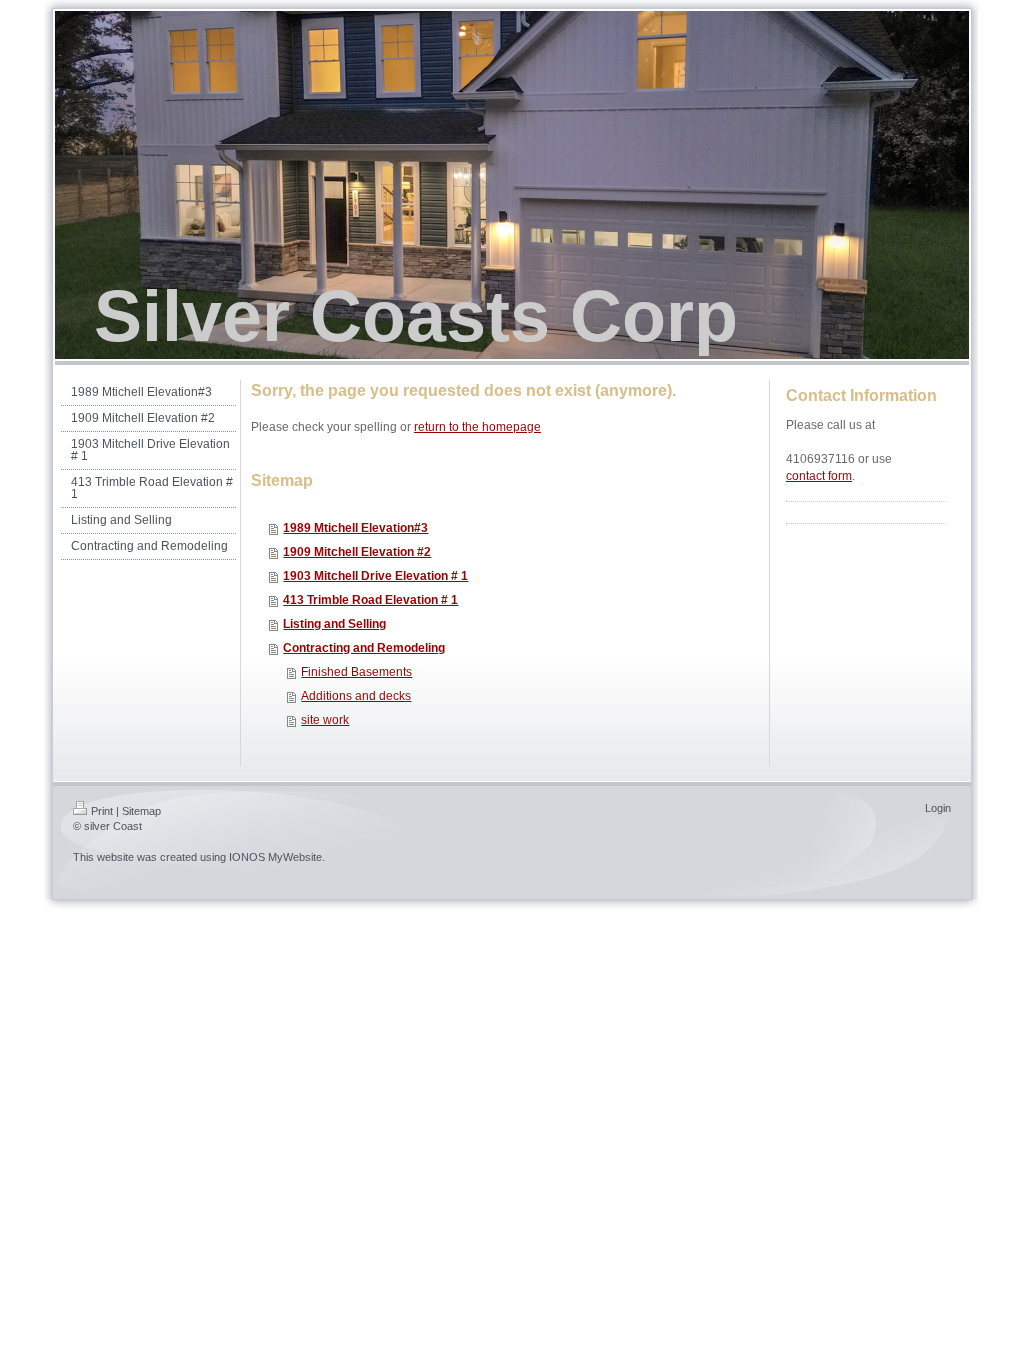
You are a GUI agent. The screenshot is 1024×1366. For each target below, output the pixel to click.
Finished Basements (356, 672)
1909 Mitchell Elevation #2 (357, 552)
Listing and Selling (334, 624)
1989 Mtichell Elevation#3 (355, 528)
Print (102, 811)
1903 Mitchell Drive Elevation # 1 (375, 576)
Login (938, 808)
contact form (819, 476)
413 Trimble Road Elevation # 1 (370, 600)
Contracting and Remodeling (364, 648)
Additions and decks (356, 696)
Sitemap (141, 811)
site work (325, 720)
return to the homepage (477, 427)
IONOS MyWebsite (275, 857)
